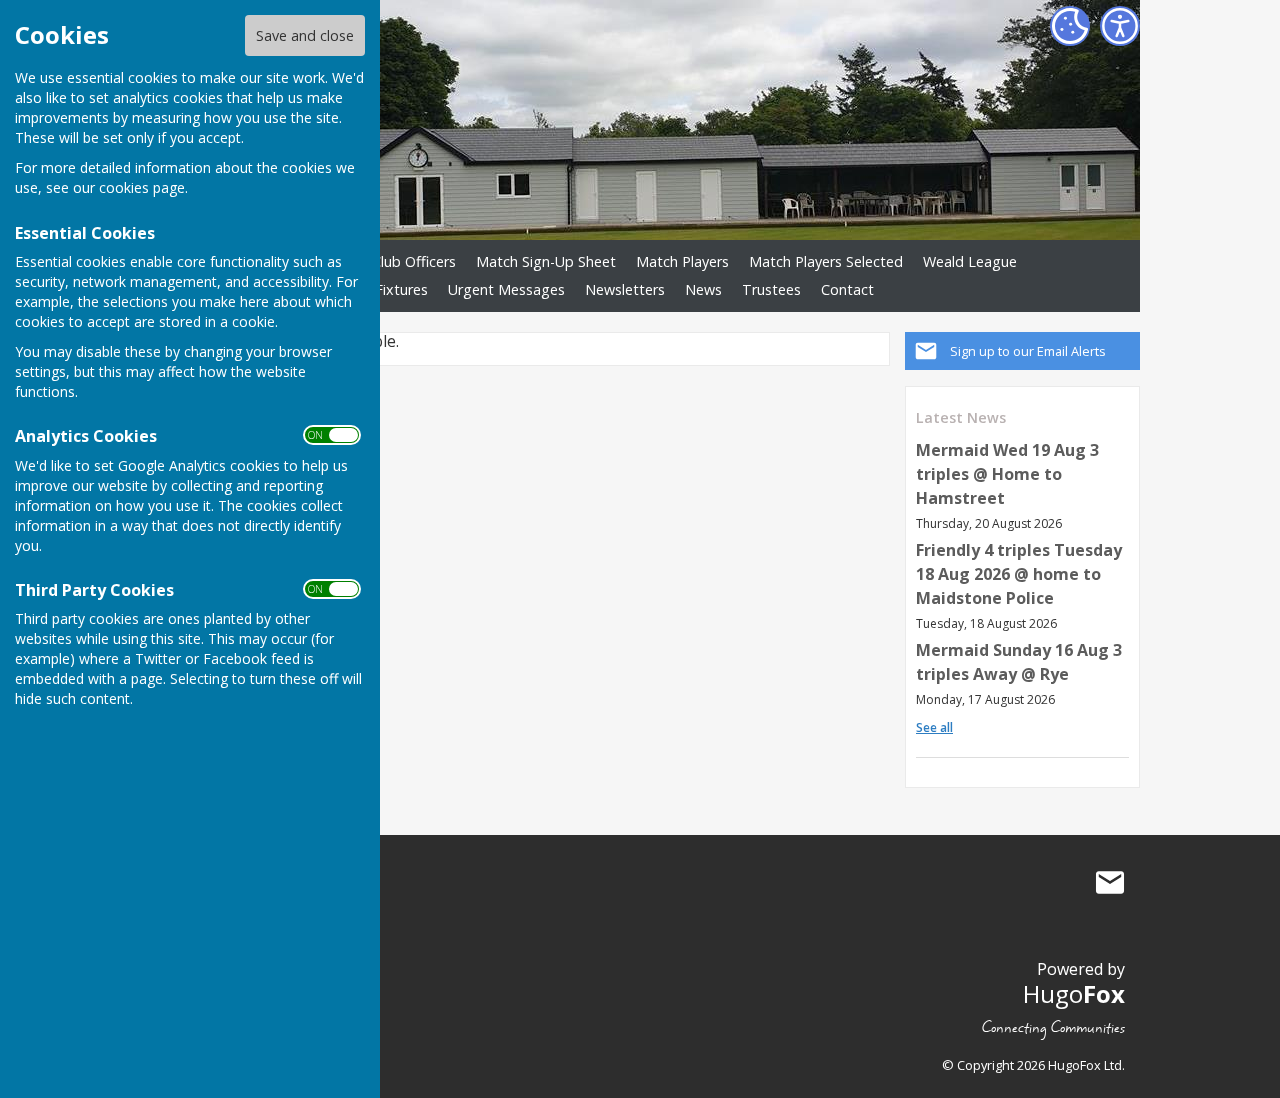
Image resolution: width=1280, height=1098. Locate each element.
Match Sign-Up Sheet (546, 261)
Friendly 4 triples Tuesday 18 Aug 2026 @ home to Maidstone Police (1019, 574)
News (703, 289)
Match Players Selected (826, 261)
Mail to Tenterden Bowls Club (1110, 882)
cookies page (142, 187)
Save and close (305, 35)
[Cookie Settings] (1070, 26)
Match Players (682, 261)
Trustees (771, 289)
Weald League (970, 261)
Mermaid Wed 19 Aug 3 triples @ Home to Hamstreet (1007, 474)
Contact (847, 289)
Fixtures (401, 289)
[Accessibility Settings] (1120, 26)
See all (934, 727)
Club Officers (414, 261)
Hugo (1074, 993)
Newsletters (625, 289)
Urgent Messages (506, 289)
